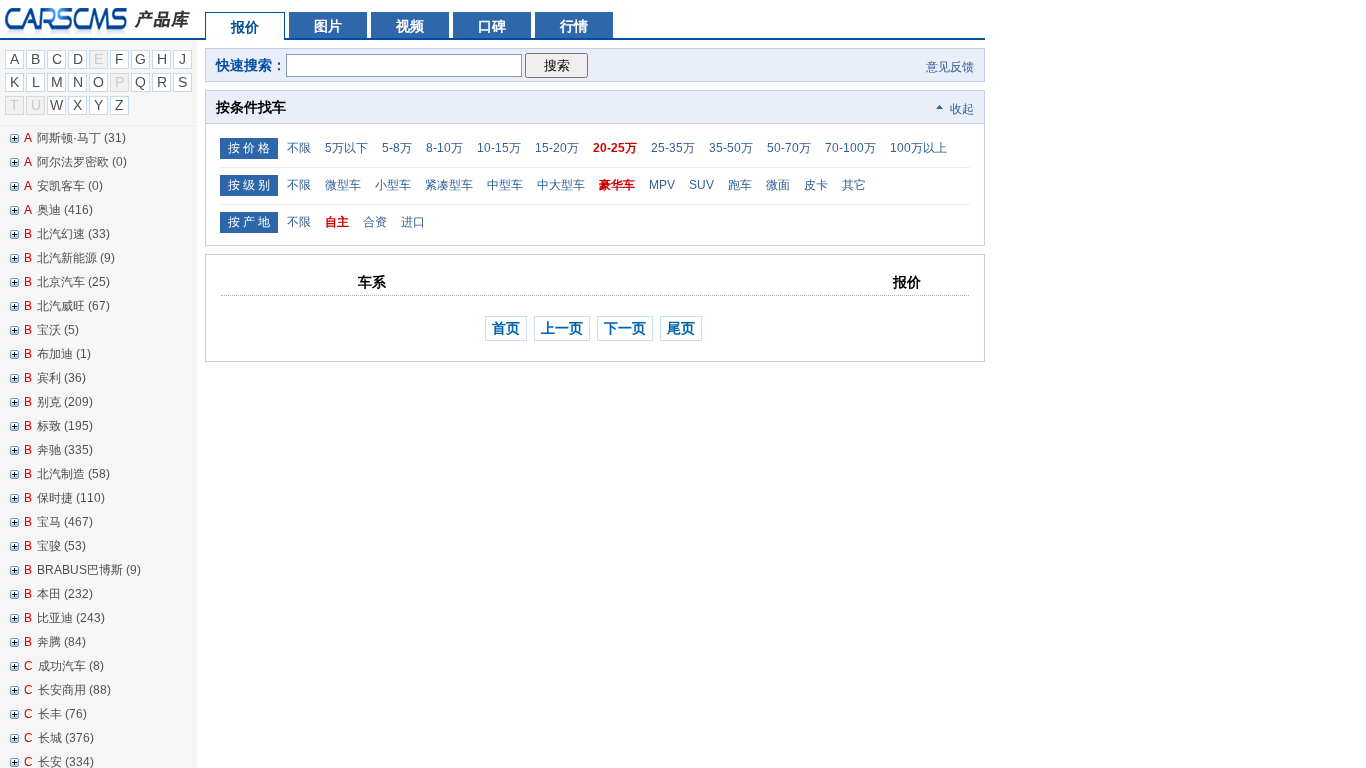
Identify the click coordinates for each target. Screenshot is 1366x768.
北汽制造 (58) (73, 474)
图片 (328, 26)
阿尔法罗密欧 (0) (82, 162)
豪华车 (617, 185)
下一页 (625, 328)
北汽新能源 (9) (76, 258)
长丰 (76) (62, 714)
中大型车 (561, 185)
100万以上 (918, 148)
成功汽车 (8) (71, 666)
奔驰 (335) (65, 450)
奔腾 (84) (61, 642)
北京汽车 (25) (73, 282)
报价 (245, 27)
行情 (574, 26)
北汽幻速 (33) (73, 234)
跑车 (740, 185)
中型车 (505, 185)
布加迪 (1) (64, 354)
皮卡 (816, 185)
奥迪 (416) (65, 210)
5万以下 (346, 148)
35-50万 (731, 148)
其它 (854, 185)
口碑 (492, 26)
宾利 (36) (61, 378)
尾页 (681, 328)
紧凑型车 (449, 185)
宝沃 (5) (58, 330)
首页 (506, 328)
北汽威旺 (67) (73, 306)
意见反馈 (948, 67)
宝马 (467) (65, 522)
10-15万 (499, 148)
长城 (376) (66, 738)
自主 (337, 222)
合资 (375, 222)
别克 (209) (65, 402)
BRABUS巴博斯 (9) (89, 570)
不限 (299, 148)
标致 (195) (65, 426)
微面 (778, 185)
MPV (662, 185)
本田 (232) (65, 594)
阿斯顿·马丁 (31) (81, 138)
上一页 (562, 328)
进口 (413, 222)
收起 (962, 109)
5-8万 (397, 148)
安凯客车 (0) (70, 186)
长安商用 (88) (74, 690)
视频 (410, 26)
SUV (701, 185)
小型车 (393, 185)
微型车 (343, 185)
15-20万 (557, 148)
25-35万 (673, 148)
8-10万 (444, 148)
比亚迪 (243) (71, 618)
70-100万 (850, 148)
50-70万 (789, 148)
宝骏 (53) (61, 546)
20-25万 (615, 148)
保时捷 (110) (71, 498)
